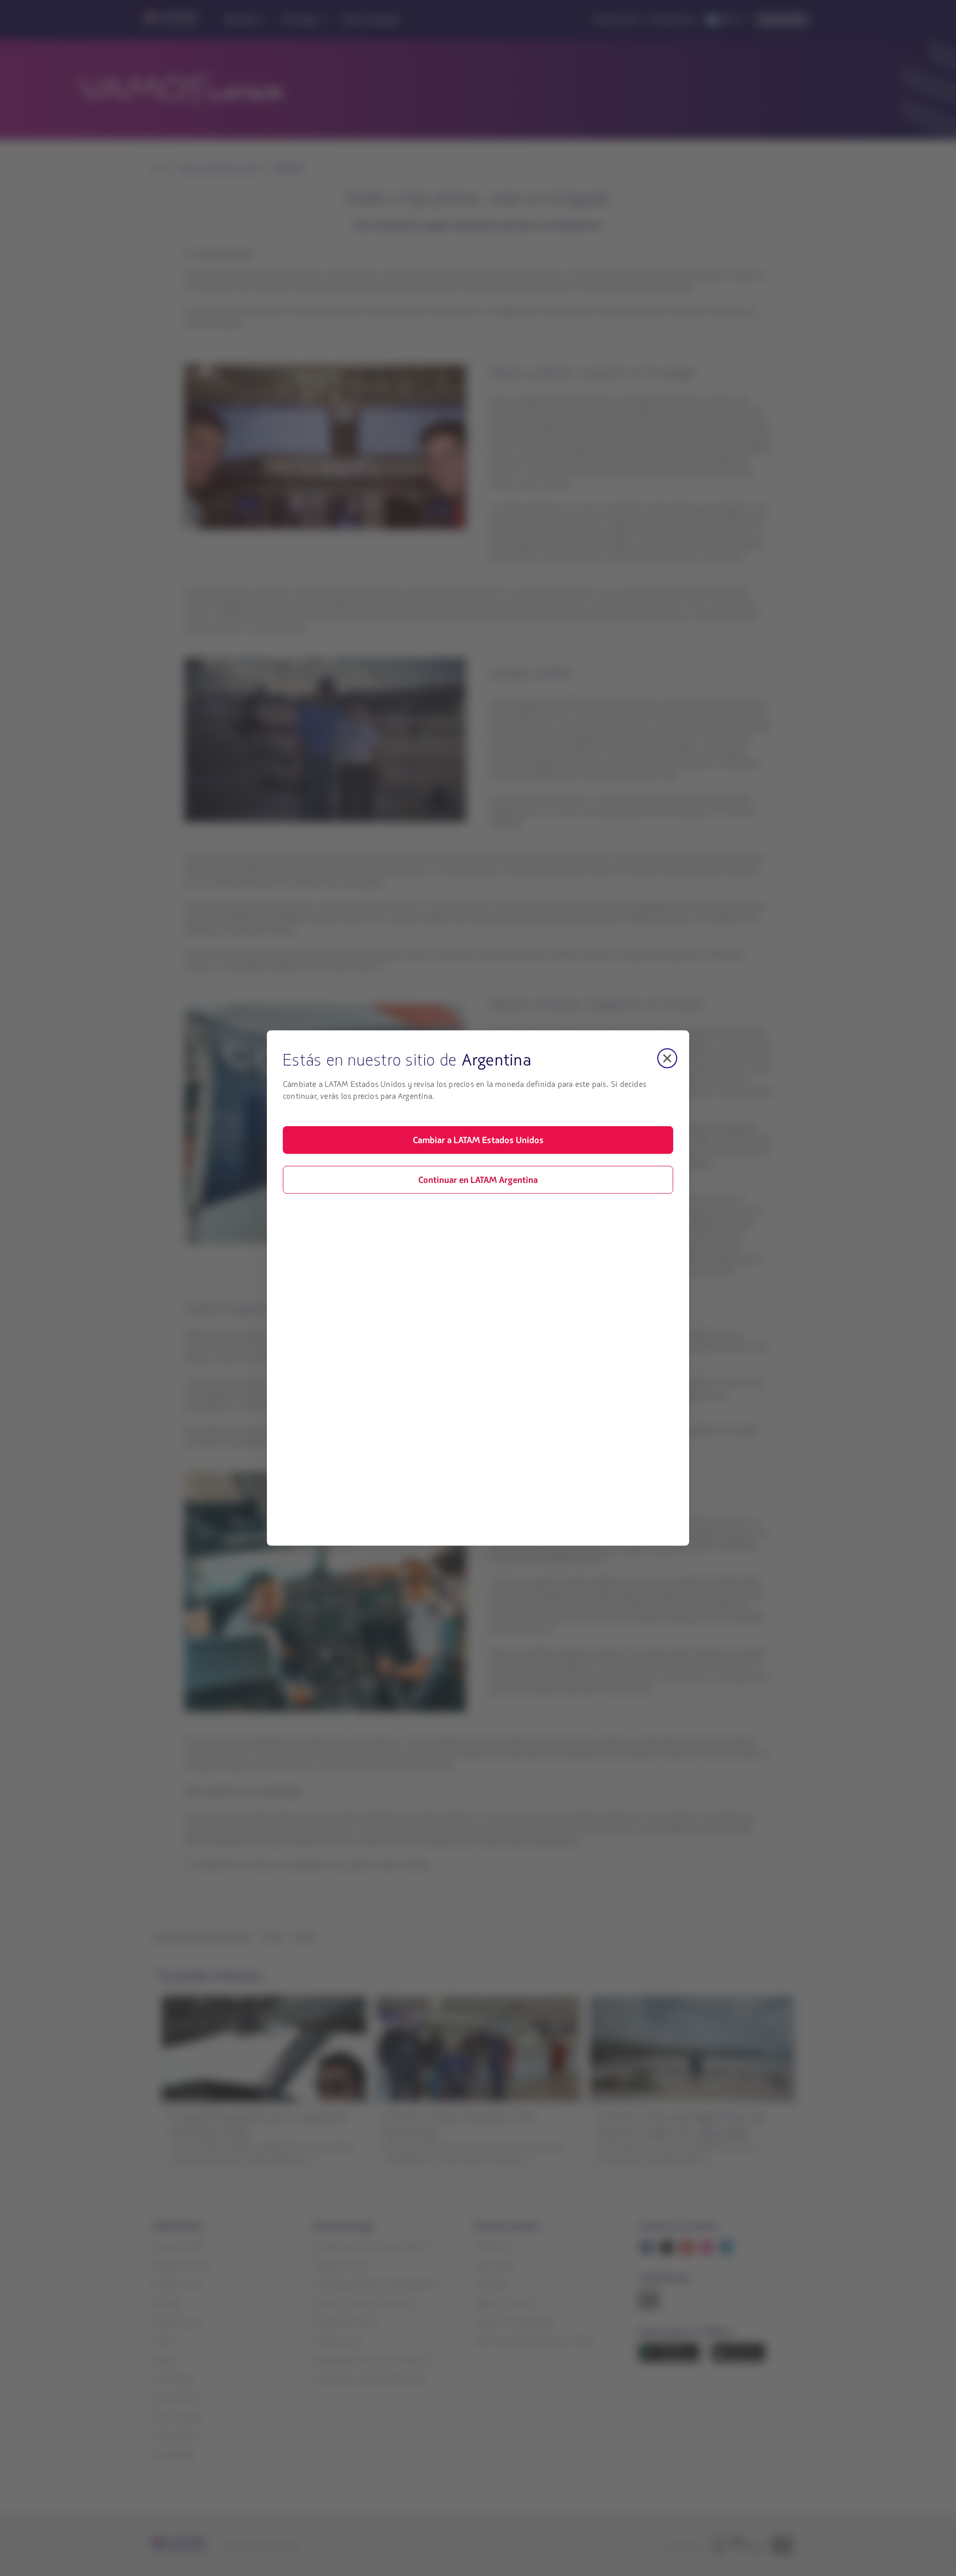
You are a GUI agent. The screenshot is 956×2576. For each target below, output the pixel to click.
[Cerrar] (667, 1058)
